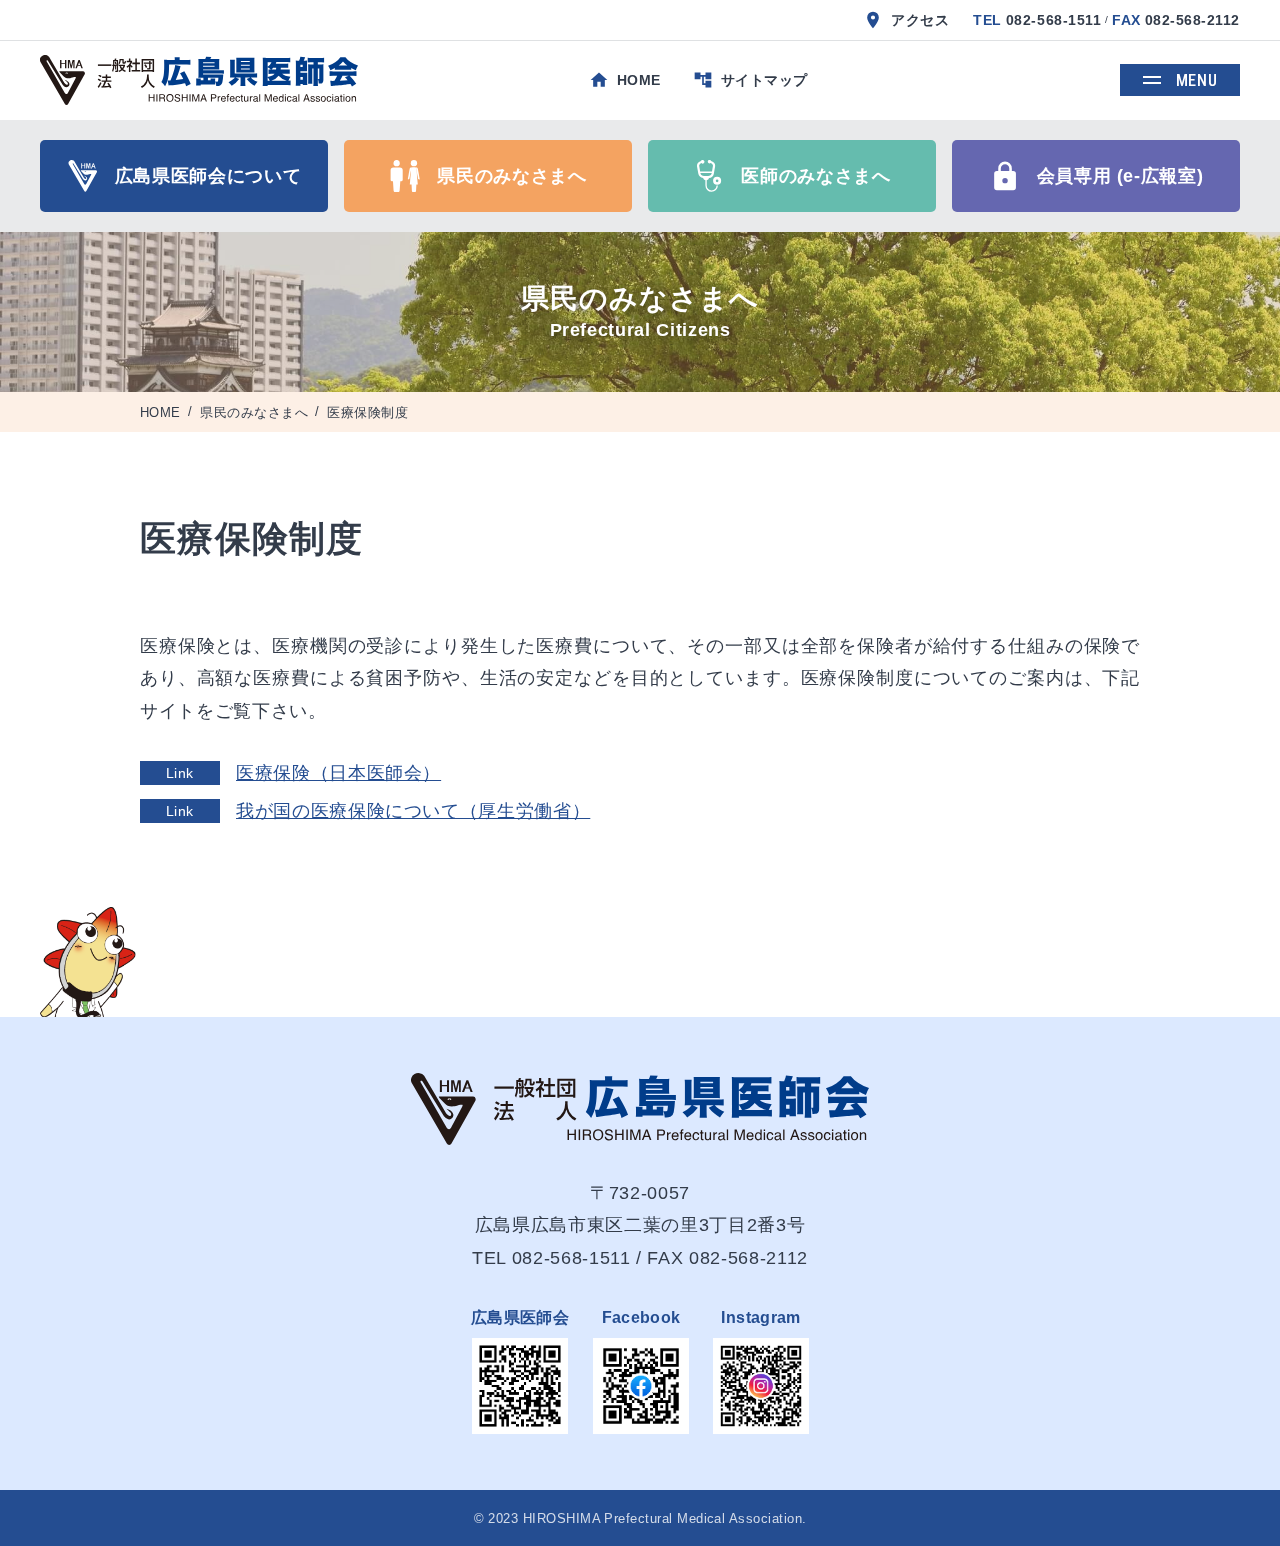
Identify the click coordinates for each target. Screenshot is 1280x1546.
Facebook (641, 1317)
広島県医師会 (520, 1317)
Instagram (760, 1317)
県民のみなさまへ (254, 412)
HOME (160, 412)
